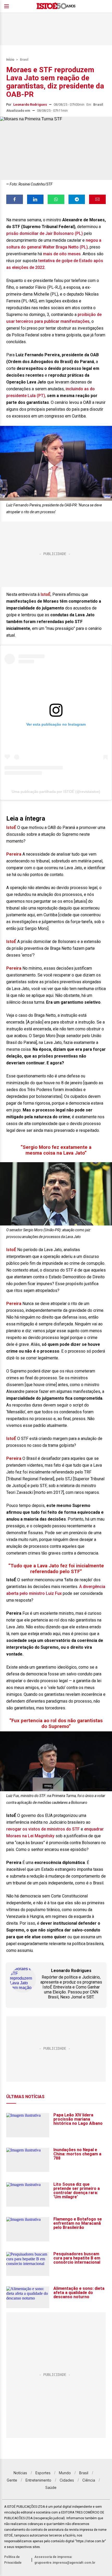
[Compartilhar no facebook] (15, 199)
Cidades (67, 2480)
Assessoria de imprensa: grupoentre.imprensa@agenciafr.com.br (65, 2560)
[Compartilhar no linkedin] (35, 199)
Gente (12, 2480)
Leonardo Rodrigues (30, 104)
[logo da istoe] (56, 6)
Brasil (24, 60)
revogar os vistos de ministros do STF (43, 1829)
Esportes (43, 2473)
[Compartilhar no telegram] (77, 199)
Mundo (65, 2473)
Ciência (89, 2480)
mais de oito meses (62, 254)
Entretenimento (38, 2480)
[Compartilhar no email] (97, 199)
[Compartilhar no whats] (56, 199)
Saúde (51, 2487)
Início (10, 60)
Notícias (20, 2473)
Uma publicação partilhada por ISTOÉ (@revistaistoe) (56, 792)
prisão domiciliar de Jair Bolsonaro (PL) (45, 233)
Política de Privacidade (13, 2560)
